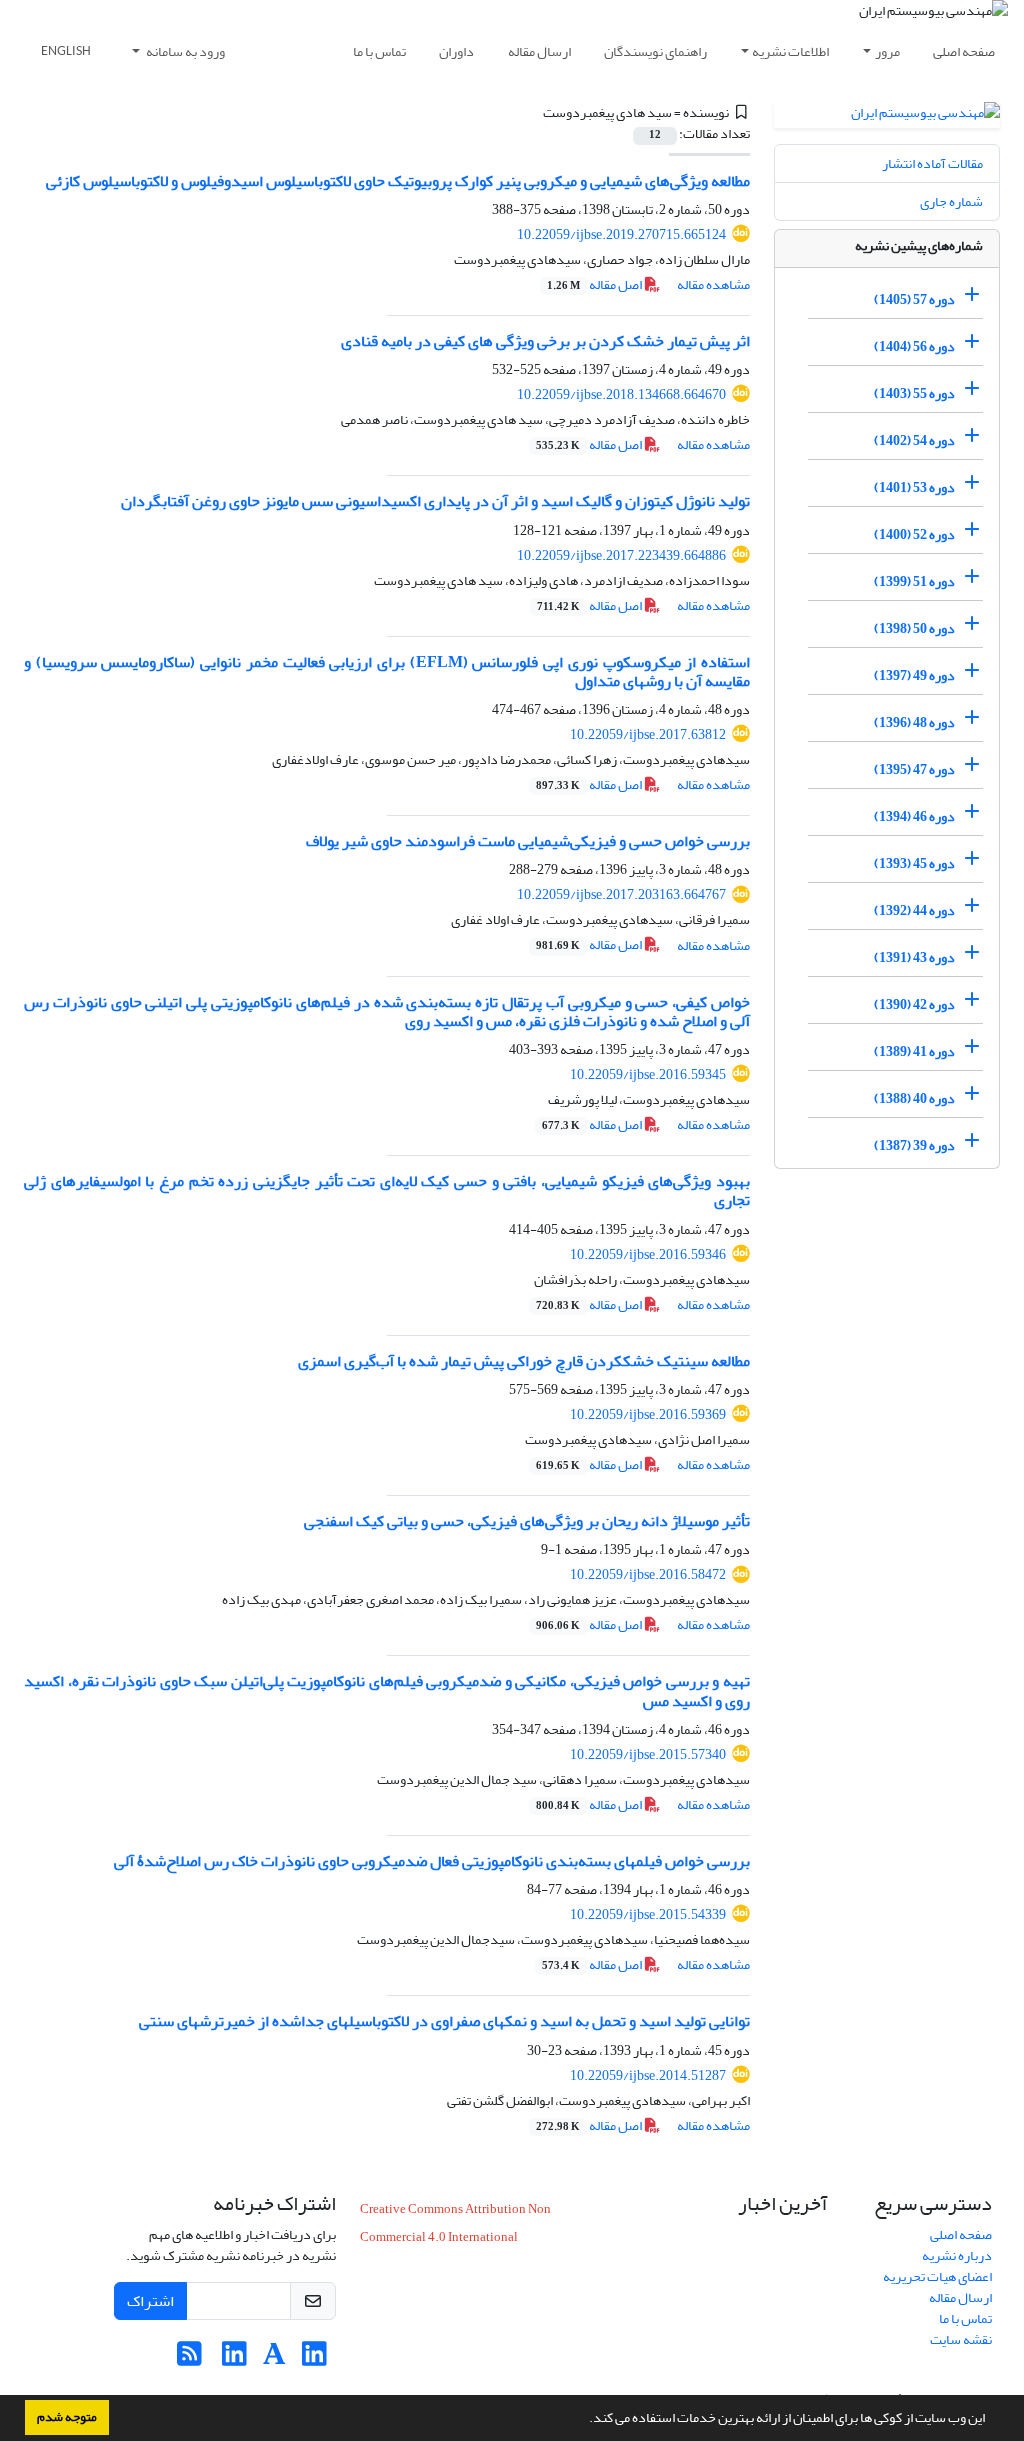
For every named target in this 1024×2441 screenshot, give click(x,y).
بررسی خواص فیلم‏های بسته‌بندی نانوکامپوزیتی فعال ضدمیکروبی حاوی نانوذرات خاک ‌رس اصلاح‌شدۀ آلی (432, 1861)
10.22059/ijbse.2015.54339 (648, 1914)
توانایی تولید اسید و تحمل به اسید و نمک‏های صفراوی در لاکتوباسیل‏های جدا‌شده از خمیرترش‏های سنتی (444, 2021)
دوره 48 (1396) (914, 722)
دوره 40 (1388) (914, 1098)
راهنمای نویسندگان (655, 51)
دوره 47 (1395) (914, 769)
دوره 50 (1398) (914, 628)
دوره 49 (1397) (914, 675)
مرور (887, 51)
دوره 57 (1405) (914, 299)
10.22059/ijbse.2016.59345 (648, 1074)
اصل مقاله (595, 284)
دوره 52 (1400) (914, 534)
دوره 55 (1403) (914, 393)
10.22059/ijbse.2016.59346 (648, 1254)
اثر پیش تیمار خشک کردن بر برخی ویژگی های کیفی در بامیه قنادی (545, 341)
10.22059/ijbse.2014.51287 (648, 2075)
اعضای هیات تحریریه (937, 2276)
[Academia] (274, 2359)
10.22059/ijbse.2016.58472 (648, 1574)
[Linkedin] (314, 2359)
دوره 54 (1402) (914, 440)
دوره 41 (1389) (914, 1051)
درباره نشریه (957, 2255)
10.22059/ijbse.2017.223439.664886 (621, 555)
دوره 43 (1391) (914, 957)
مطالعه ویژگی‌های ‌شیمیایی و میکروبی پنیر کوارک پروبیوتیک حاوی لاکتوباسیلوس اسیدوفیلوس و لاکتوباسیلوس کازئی (398, 181)
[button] (584, 2420)
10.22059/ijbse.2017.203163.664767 (621, 894)
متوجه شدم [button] (67, 2417)
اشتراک (150, 2301)
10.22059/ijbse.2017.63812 (648, 734)
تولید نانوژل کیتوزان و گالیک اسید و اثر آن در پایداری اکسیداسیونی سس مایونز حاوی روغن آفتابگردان (435, 501)
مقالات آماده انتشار (932, 163)
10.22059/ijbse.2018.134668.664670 (621, 394)
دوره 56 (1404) (914, 346)
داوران (456, 51)
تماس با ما (379, 51)
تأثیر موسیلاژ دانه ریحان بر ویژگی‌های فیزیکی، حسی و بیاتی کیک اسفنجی (527, 1521)
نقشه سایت (961, 2339)
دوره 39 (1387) (914, 1145)
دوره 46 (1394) (914, 816)
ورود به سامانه (184, 51)
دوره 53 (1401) (914, 487)
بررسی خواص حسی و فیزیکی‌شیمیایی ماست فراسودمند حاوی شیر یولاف (528, 841)
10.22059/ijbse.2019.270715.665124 (621, 234)
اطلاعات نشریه (790, 51)
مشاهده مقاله (713, 284)
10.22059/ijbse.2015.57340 (648, 1754)
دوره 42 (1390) (914, 1004)
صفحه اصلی (964, 51)
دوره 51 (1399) (914, 581)
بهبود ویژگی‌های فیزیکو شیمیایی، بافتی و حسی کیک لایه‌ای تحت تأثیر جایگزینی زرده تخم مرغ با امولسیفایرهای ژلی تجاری (387, 1190)
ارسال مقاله (539, 51)
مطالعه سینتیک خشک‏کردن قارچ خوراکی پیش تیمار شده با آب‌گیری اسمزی (524, 1361)
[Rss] (189, 2359)
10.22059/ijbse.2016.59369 (648, 1414)
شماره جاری (951, 201)
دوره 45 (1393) (914, 863)
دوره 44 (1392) (914, 910)
